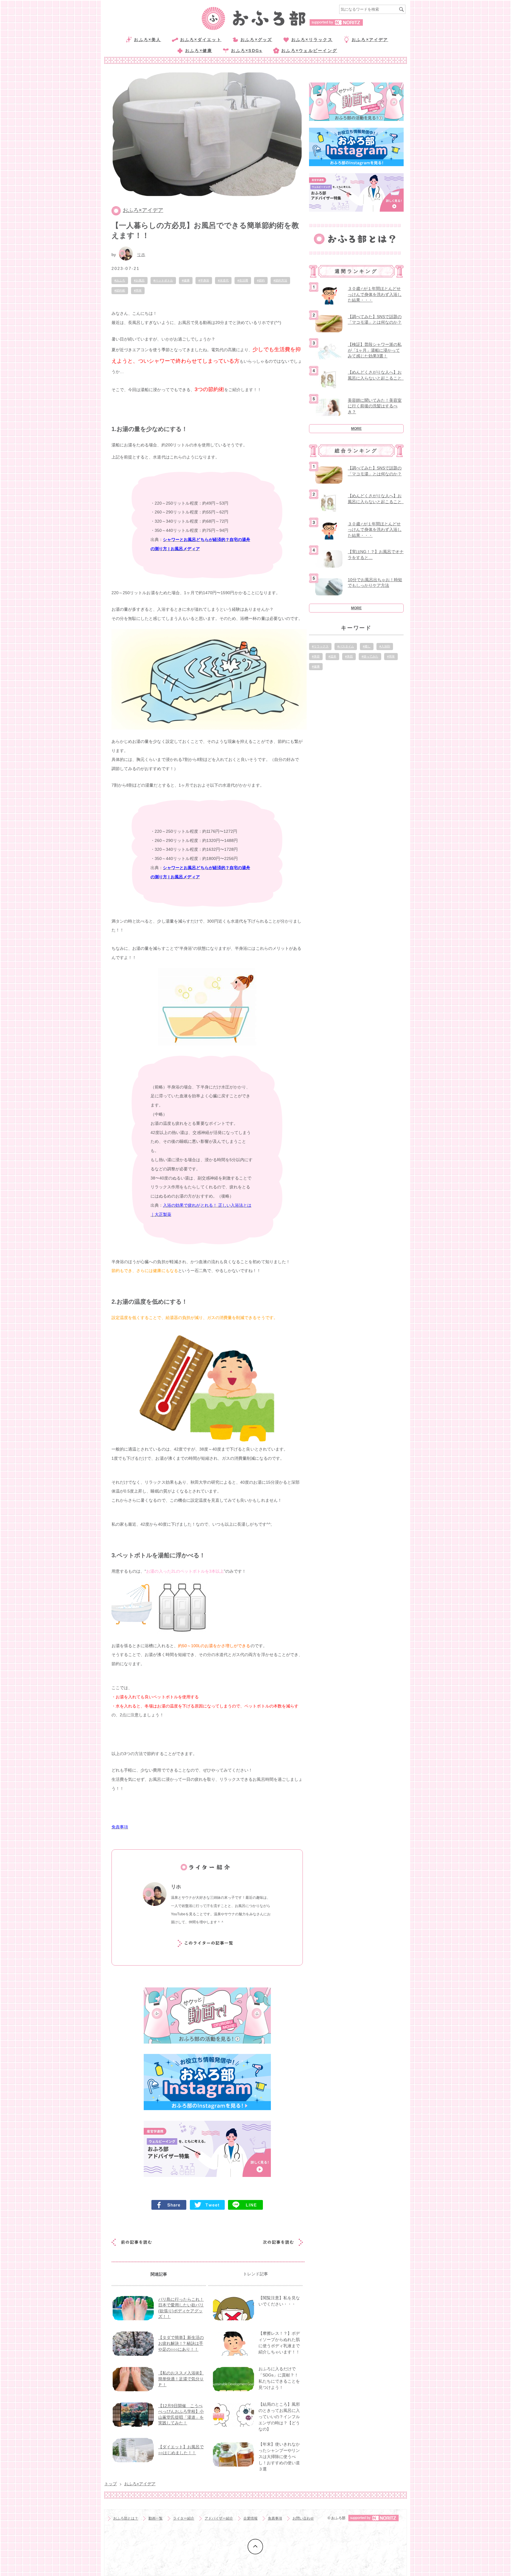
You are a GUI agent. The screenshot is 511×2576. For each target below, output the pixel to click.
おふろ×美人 (147, 40)
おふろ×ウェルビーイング (309, 51)
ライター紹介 (184, 2518)
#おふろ (120, 280)
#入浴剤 (385, 646)
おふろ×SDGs (247, 51)
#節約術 (120, 290)
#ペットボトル (163, 280)
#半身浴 (204, 280)
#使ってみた (370, 656)
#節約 (261, 280)
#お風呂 (139, 280)
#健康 (186, 280)
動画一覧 (156, 2518)
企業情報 (250, 2518)
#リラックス (320, 646)
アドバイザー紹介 (219, 2518)
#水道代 (223, 280)
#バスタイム (346, 646)
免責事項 (275, 2518)
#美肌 (349, 656)
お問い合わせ (303, 2518)
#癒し (367, 646)
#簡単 (138, 290)
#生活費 (243, 280)
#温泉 (332, 656)
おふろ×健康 (199, 51)
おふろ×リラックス (312, 40)
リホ (141, 255)
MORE (356, 429)
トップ (111, 2484)
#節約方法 (280, 280)
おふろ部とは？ (126, 2518)
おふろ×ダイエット (201, 40)
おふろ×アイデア (370, 40)
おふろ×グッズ (256, 40)
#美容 (316, 656)
